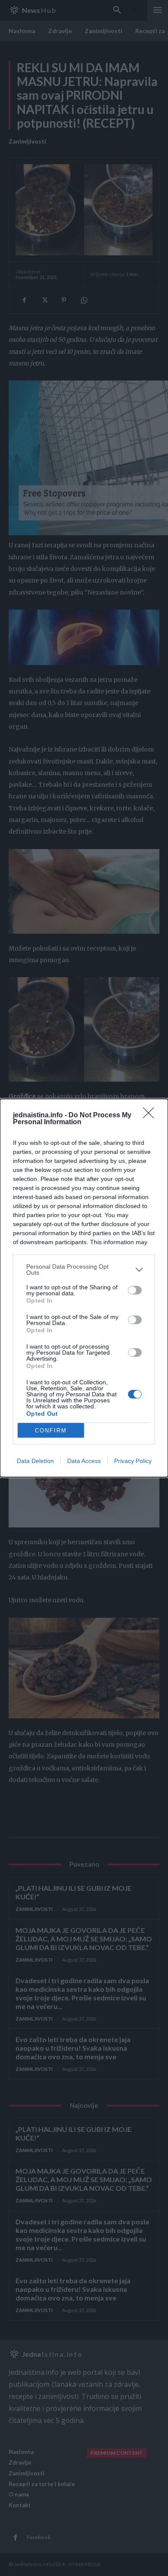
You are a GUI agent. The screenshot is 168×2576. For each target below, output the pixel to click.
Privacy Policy (133, 1461)
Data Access (84, 1461)
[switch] (135, 1290)
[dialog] (84, 1288)
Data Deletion (35, 1461)
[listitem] (84, 1270)
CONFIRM (51, 1431)
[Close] (151, 1116)
